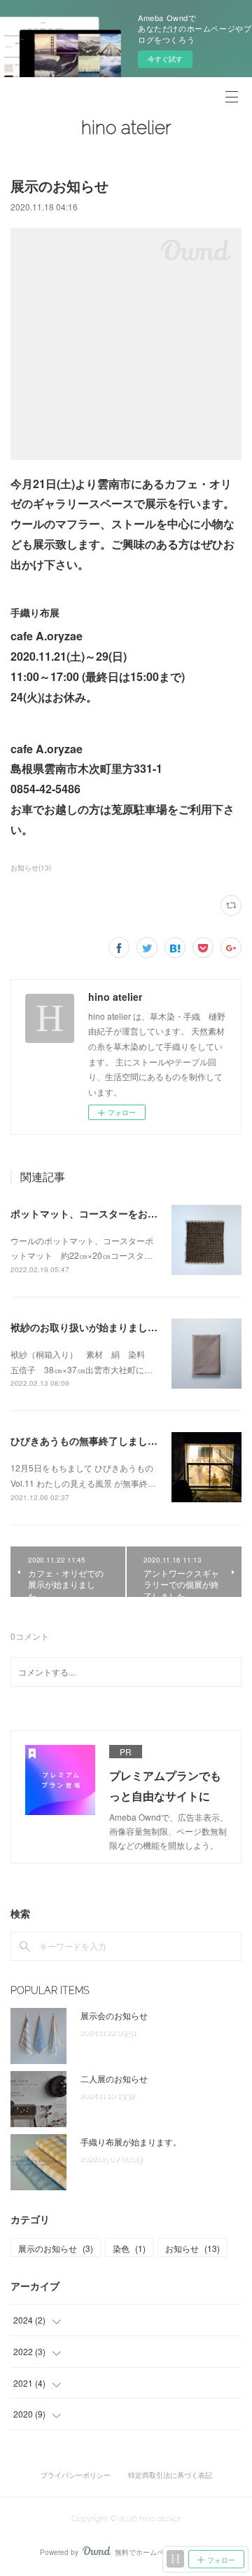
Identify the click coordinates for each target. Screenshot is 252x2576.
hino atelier (126, 128)
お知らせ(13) (31, 868)
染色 (129, 2248)
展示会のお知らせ (114, 2015)
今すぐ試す (165, 59)
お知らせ (192, 2248)
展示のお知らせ (56, 2248)
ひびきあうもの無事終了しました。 (89, 1441)
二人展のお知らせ (114, 2078)
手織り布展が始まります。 (131, 2142)
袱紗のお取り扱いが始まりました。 (89, 1327)
